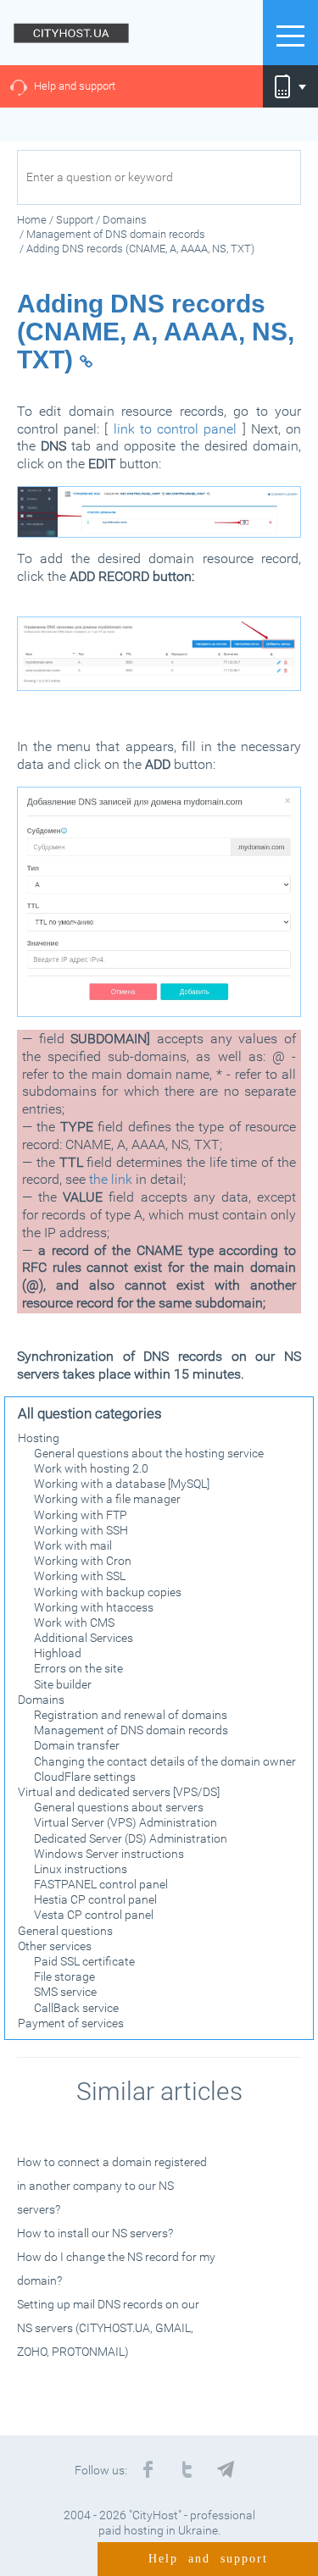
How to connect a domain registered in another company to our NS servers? (112, 2186)
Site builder (63, 1684)
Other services (55, 1946)
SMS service (65, 1992)
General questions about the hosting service (149, 1453)
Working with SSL (80, 1576)
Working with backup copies (108, 1592)
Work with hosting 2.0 (91, 1468)
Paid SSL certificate (84, 1961)
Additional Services (84, 1638)
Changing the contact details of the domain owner (165, 1761)
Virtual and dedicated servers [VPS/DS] (119, 1792)
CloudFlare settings (85, 1777)
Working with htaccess (94, 1607)
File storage (64, 1976)
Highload (58, 1653)
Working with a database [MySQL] (122, 1484)
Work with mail (73, 1545)
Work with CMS (74, 1622)
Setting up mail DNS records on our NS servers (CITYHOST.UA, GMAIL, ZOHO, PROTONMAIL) (108, 2328)
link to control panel (176, 429)
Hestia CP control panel (95, 1899)
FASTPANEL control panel (101, 1884)
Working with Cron (83, 1561)
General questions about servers (119, 1807)
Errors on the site (78, 1668)
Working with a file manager (107, 1499)
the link (111, 1179)
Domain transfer (77, 1745)
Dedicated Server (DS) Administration (131, 1838)
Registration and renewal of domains (131, 1715)
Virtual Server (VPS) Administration (126, 1822)
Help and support (75, 86)
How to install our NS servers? (95, 2233)
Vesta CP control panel (94, 1915)
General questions (65, 1931)
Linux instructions (81, 1869)
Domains (41, 1700)
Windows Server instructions (109, 1854)
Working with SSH (81, 1530)
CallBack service (76, 2008)
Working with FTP (81, 1515)
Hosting (39, 1438)
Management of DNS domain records (131, 1730)
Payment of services (71, 2023)
